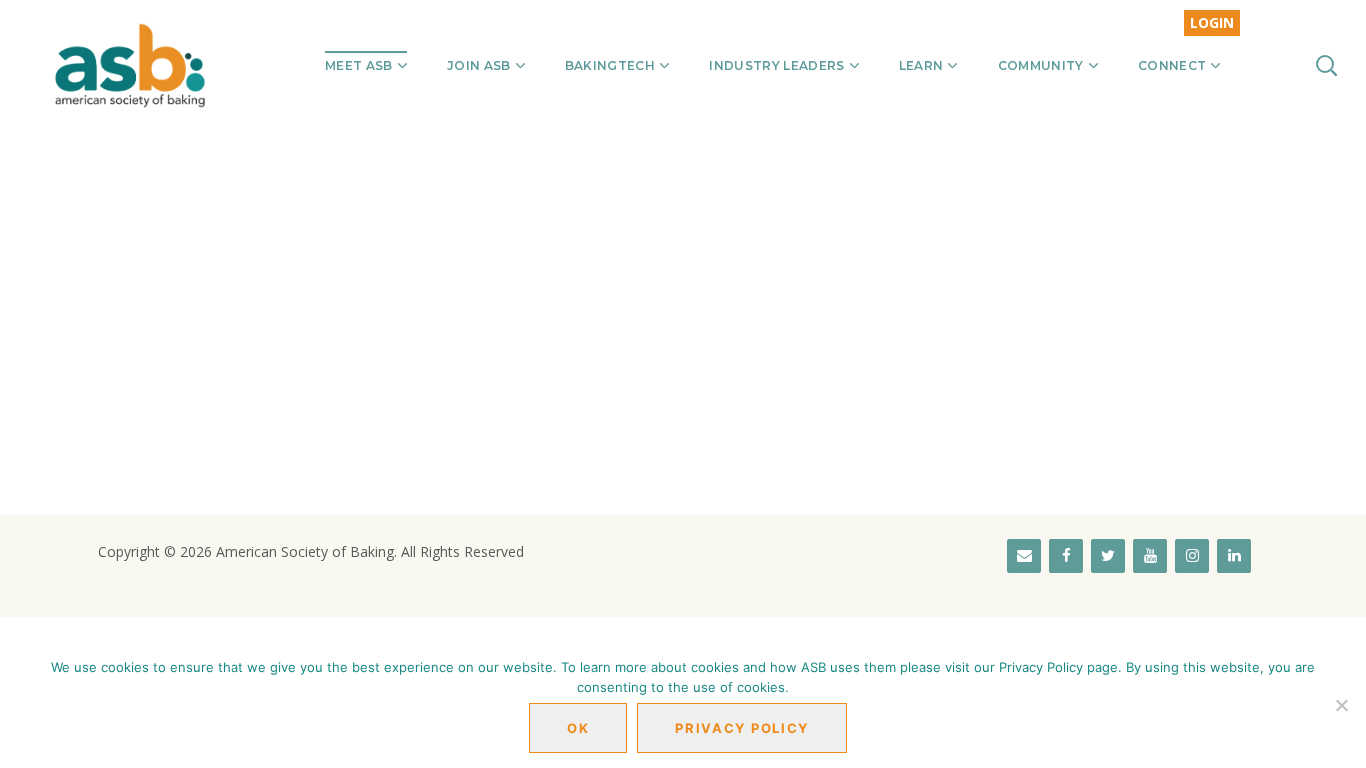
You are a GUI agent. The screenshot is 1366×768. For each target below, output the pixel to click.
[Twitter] (1108, 556)
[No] (1341, 705)
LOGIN (1212, 22)
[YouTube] (1150, 556)
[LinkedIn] (1234, 556)
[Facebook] (1066, 556)
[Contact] (1024, 556)
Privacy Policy (742, 728)
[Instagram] (1192, 556)
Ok (578, 728)
